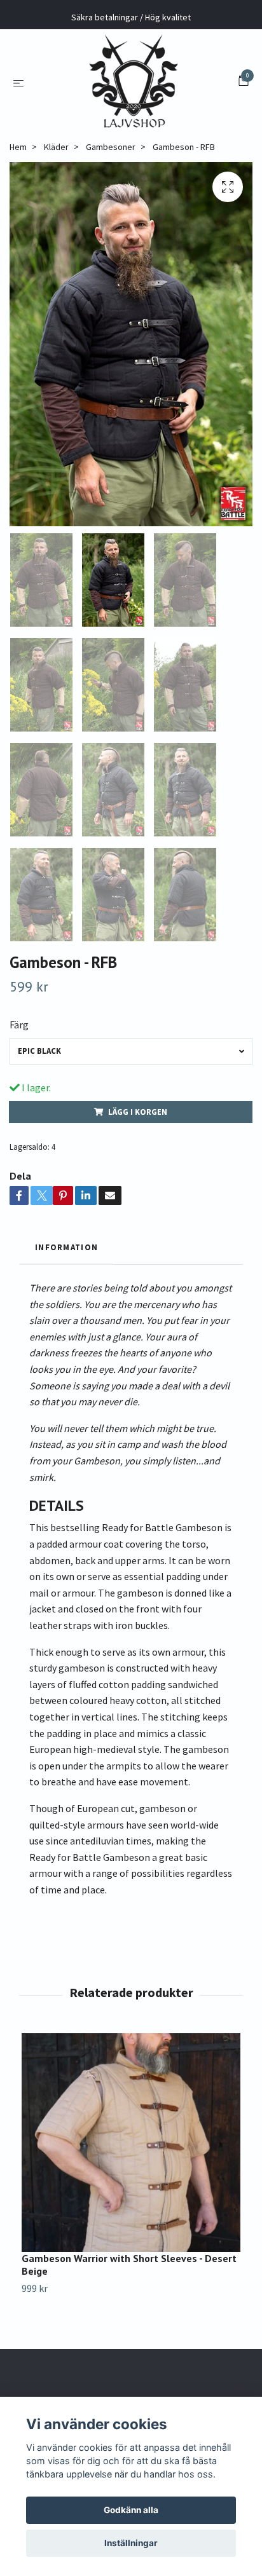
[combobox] (131, 1051)
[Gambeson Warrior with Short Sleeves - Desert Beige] (131, 2143)
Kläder (56, 147)
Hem (18, 147)
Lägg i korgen (138, 1112)
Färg (19, 1025)
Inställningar (131, 2543)
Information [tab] (66, 1247)
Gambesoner (111, 147)
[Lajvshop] (134, 82)
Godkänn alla (131, 2510)
